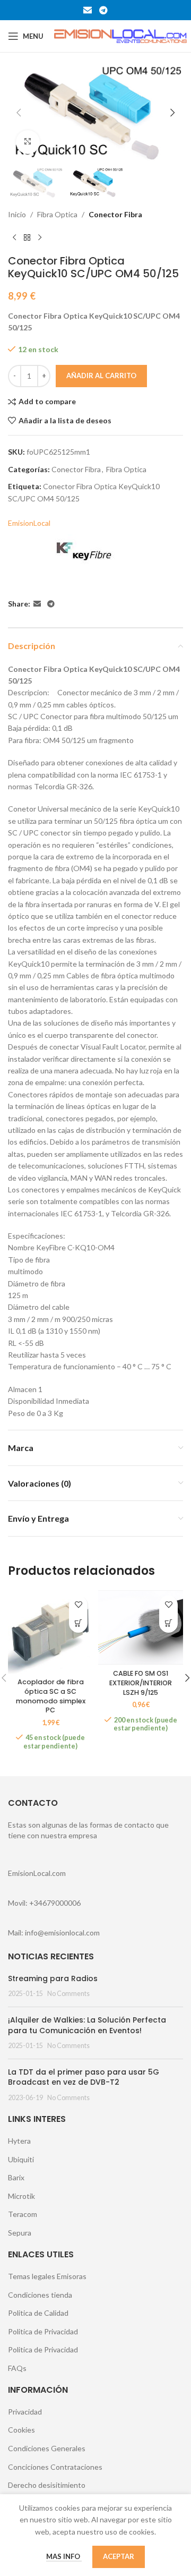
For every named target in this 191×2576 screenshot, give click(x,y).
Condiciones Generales (47, 2448)
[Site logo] (120, 35)
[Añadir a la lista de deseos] (78, 1605)
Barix (16, 2177)
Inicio (17, 214)
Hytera (19, 2141)
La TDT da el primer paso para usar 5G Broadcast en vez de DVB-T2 (84, 2077)
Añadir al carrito (101, 376)
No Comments (68, 1994)
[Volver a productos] (27, 237)
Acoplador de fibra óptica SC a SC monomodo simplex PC (51, 1696)
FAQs (17, 2368)
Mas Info (64, 2556)
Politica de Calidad (38, 2313)
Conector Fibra (115, 214)
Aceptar (119, 2556)
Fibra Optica (57, 214)
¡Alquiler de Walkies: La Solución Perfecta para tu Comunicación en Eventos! (87, 2025)
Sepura (20, 2233)
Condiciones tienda (40, 2295)
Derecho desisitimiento (47, 2485)
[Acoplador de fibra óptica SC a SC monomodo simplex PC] (50, 1632)
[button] (19, 113)
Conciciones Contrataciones (55, 2467)
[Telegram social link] (103, 10)
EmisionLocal (29, 523)
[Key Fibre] (85, 552)
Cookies (21, 2430)
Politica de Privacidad (43, 2331)
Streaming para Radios (53, 1978)
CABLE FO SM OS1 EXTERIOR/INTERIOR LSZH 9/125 (141, 1683)
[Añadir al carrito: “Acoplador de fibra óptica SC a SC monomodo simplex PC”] (78, 1623)
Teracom (23, 2214)
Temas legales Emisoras (47, 2276)
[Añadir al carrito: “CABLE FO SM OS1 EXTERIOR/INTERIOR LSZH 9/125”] (168, 1623)
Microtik (21, 2196)
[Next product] (40, 237)
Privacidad (25, 2412)
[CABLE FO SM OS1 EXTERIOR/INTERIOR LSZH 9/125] (141, 1628)
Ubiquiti (21, 2159)
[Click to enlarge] (28, 142)
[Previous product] (14, 237)
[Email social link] (88, 10)
